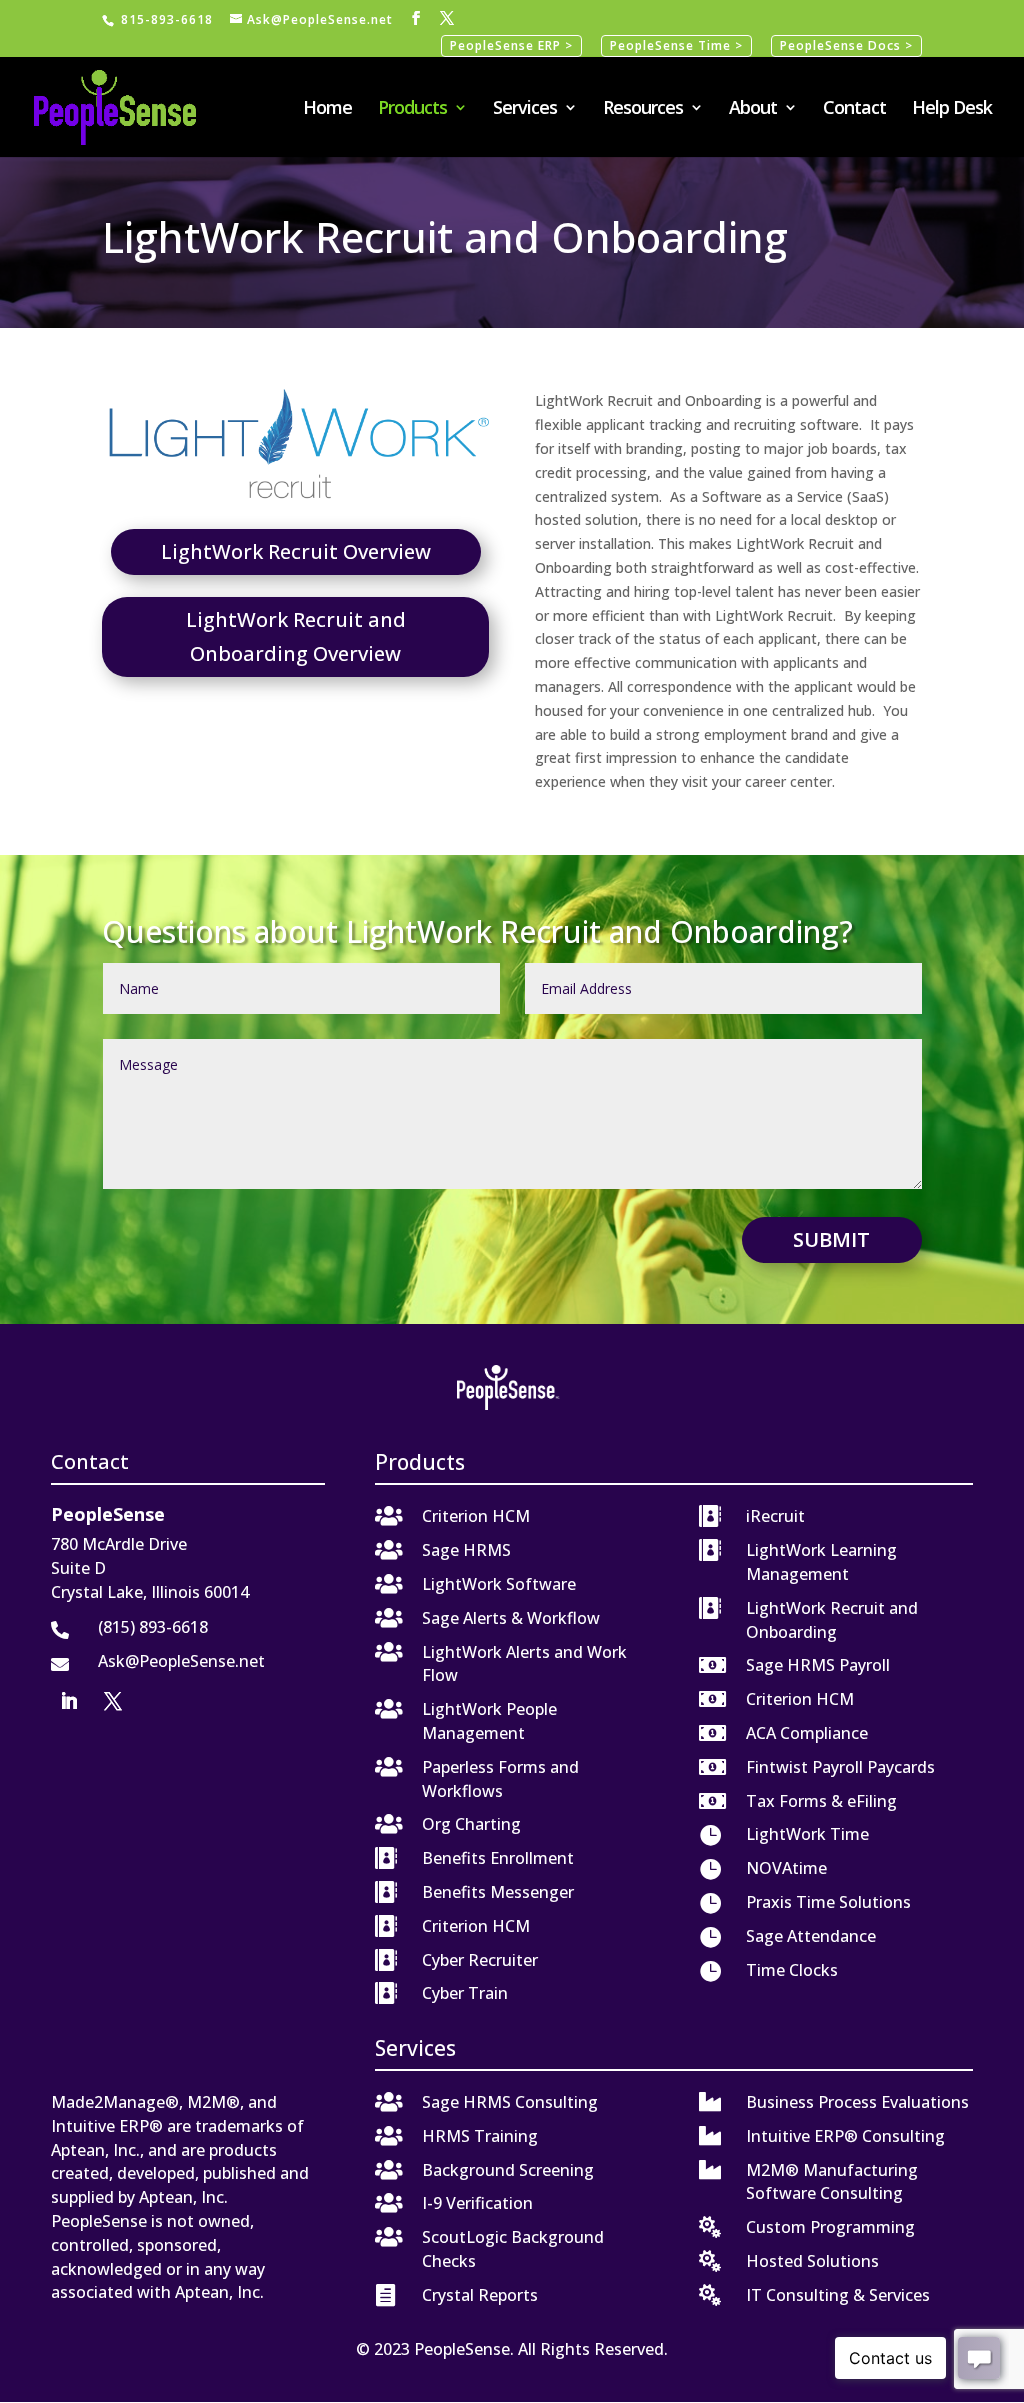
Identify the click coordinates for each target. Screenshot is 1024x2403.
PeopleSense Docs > (846, 45)
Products (412, 109)
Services (525, 109)
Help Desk (952, 109)
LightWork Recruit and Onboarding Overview (296, 636)
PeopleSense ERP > (511, 45)
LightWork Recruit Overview (296, 551)
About (753, 109)
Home (327, 109)
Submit (831, 1239)
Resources (643, 109)
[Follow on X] (113, 1701)
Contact (854, 109)
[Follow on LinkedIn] (69, 1701)
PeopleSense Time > (676, 45)
